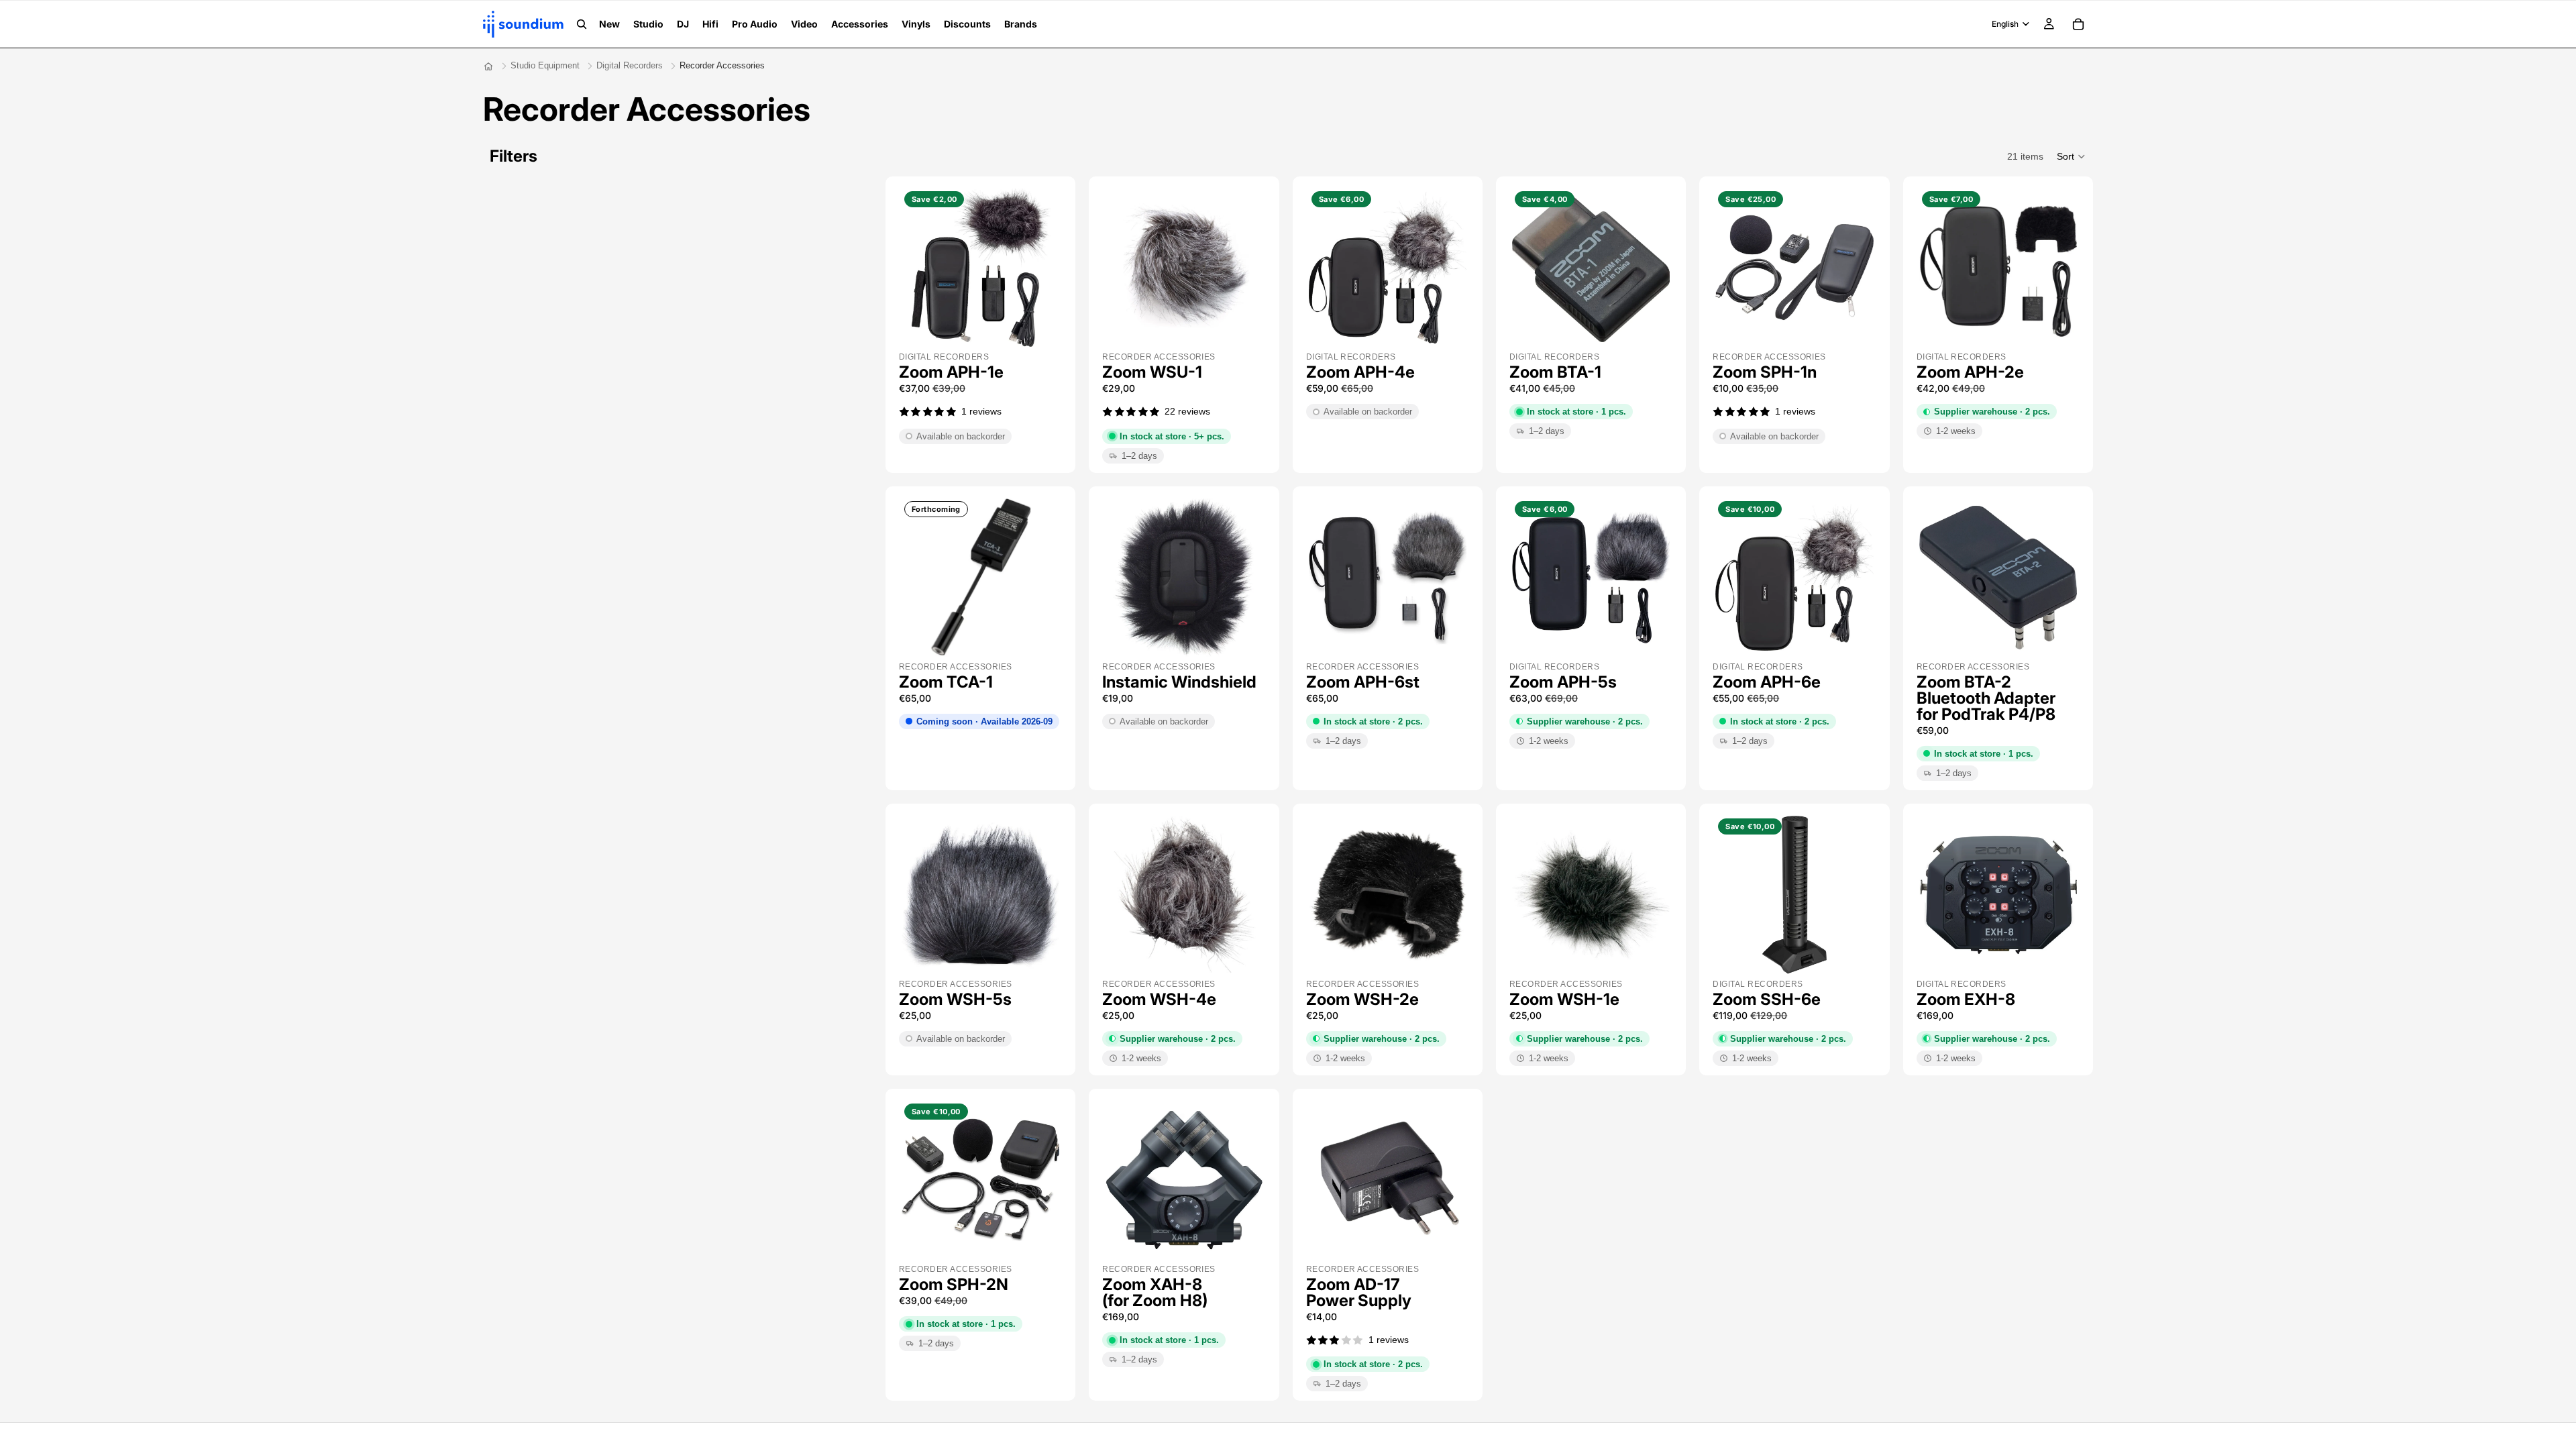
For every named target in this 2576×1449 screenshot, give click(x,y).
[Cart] (2078, 24)
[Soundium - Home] (488, 66)
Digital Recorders (630, 65)
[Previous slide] (916, 268)
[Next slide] (1044, 268)
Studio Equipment (545, 65)
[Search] (582, 24)
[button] (2072, 156)
